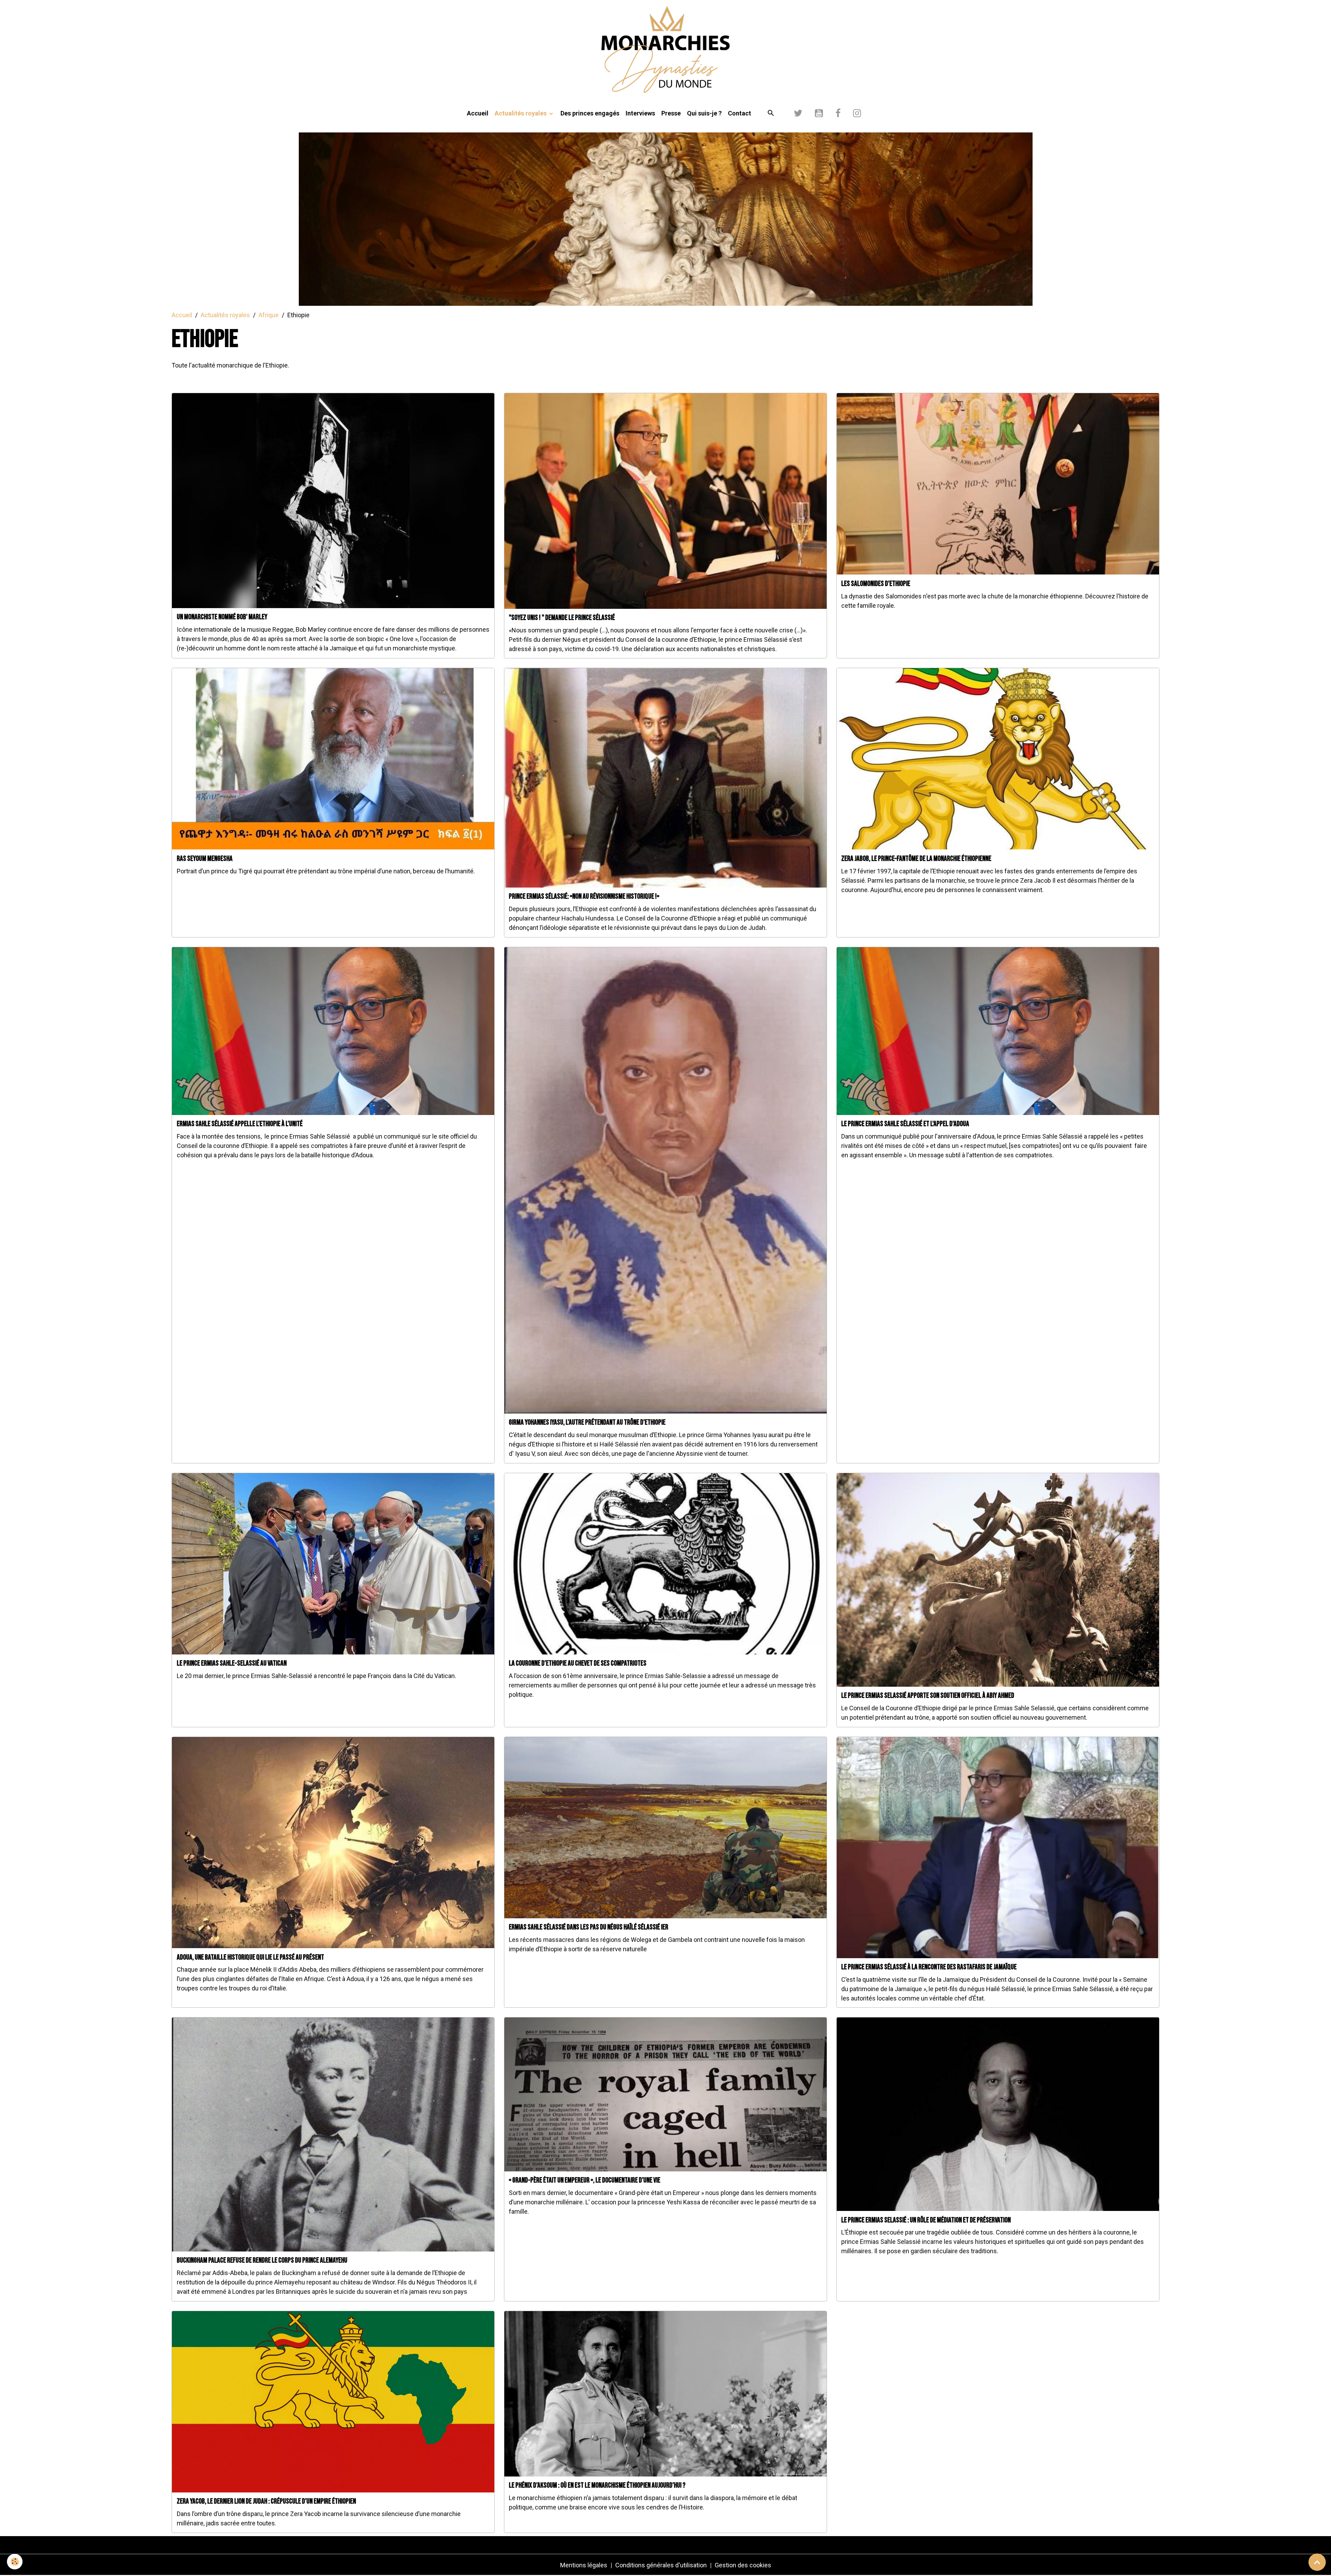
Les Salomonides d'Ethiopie (876, 584)
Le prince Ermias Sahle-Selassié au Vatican (232, 1663)
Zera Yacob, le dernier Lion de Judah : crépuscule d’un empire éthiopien (266, 2501)
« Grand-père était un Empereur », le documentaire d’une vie (585, 2180)
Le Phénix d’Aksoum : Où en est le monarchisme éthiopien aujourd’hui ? (597, 2485)
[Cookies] (15, 2562)
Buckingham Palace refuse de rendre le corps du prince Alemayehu (262, 2260)
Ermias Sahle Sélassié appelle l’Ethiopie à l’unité (240, 1124)
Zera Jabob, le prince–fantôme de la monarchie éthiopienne (916, 859)
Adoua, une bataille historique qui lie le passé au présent (250, 1957)
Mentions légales (584, 2565)
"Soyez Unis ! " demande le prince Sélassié (562, 618)
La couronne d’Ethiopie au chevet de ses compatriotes (578, 1663)
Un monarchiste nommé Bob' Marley (222, 617)
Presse (671, 113)
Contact (740, 113)
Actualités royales (521, 113)
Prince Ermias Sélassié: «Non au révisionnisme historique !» (584, 896)
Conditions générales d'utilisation (661, 2565)
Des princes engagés (590, 113)
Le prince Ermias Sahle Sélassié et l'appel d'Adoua (905, 1124)
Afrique (269, 315)
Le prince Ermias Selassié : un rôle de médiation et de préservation (926, 2220)
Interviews (640, 113)
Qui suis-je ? (704, 113)
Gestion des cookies (743, 2565)
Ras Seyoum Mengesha (205, 859)
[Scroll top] (1317, 2562)
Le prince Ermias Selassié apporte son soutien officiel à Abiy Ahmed (928, 1696)
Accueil (478, 113)
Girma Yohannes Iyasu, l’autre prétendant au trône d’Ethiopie (587, 1422)
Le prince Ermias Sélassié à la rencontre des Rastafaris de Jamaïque (929, 1967)
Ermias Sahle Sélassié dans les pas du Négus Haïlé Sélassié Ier (589, 1927)
